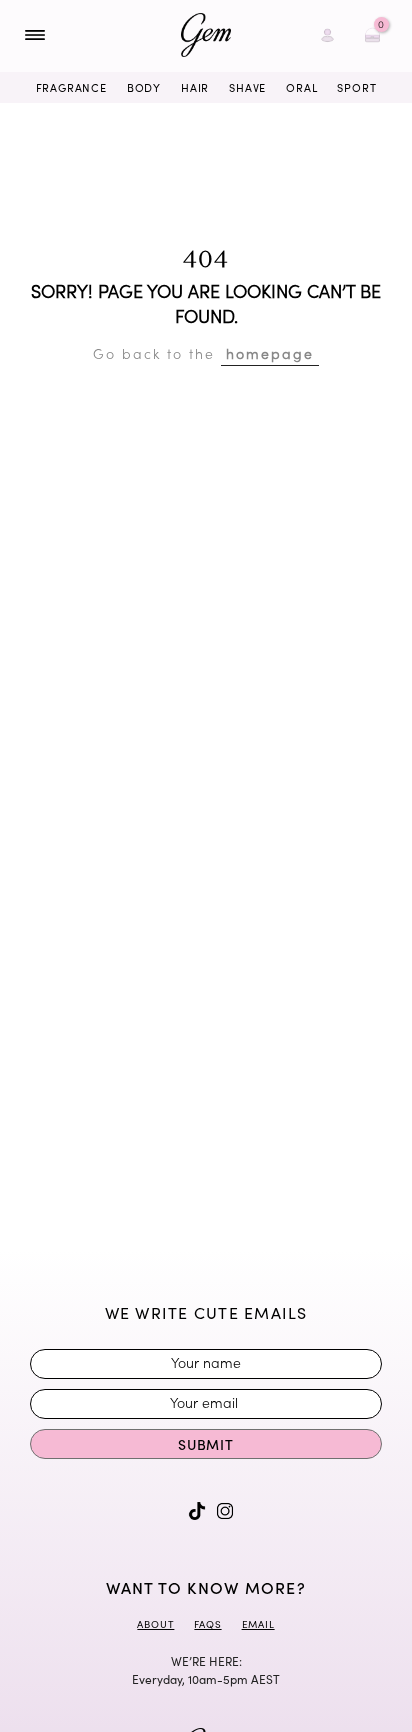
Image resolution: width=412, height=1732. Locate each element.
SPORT (356, 87)
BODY (144, 87)
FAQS (207, 1624)
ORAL (301, 87)
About (155, 1624)
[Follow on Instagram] (225, 1511)
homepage (270, 353)
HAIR (195, 87)
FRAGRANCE (71, 87)
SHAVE (247, 87)
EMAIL (258, 1624)
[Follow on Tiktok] (197, 1511)
